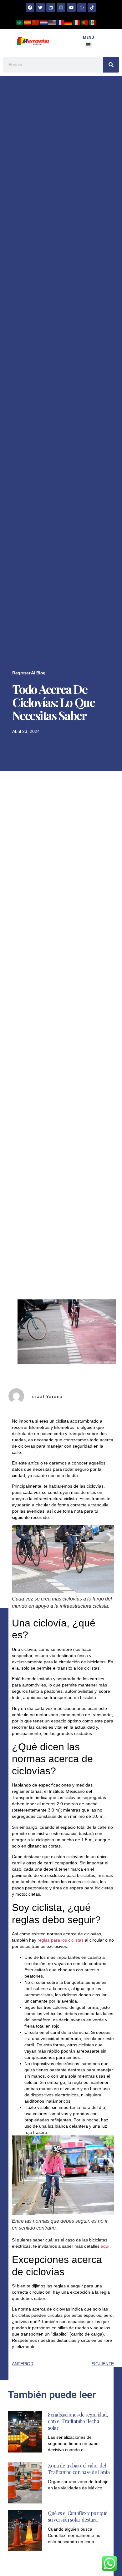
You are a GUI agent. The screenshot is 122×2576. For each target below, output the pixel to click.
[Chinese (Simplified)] (36, 22)
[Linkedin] (51, 8)
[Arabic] (20, 22)
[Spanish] (93, 22)
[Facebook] (30, 8)
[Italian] (77, 22)
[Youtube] (71, 8)
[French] (60, 22)
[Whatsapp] (82, 8)
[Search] (111, 65)
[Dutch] (44, 22)
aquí (105, 2246)
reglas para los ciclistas (61, 1940)
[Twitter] (40, 8)
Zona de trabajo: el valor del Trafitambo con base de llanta (79, 2469)
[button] (88, 45)
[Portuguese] (85, 22)
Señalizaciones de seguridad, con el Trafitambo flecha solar (78, 2421)
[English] (52, 22)
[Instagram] (61, 8)
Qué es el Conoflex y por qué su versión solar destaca (77, 2516)
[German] (69, 22)
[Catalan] (28, 22)
